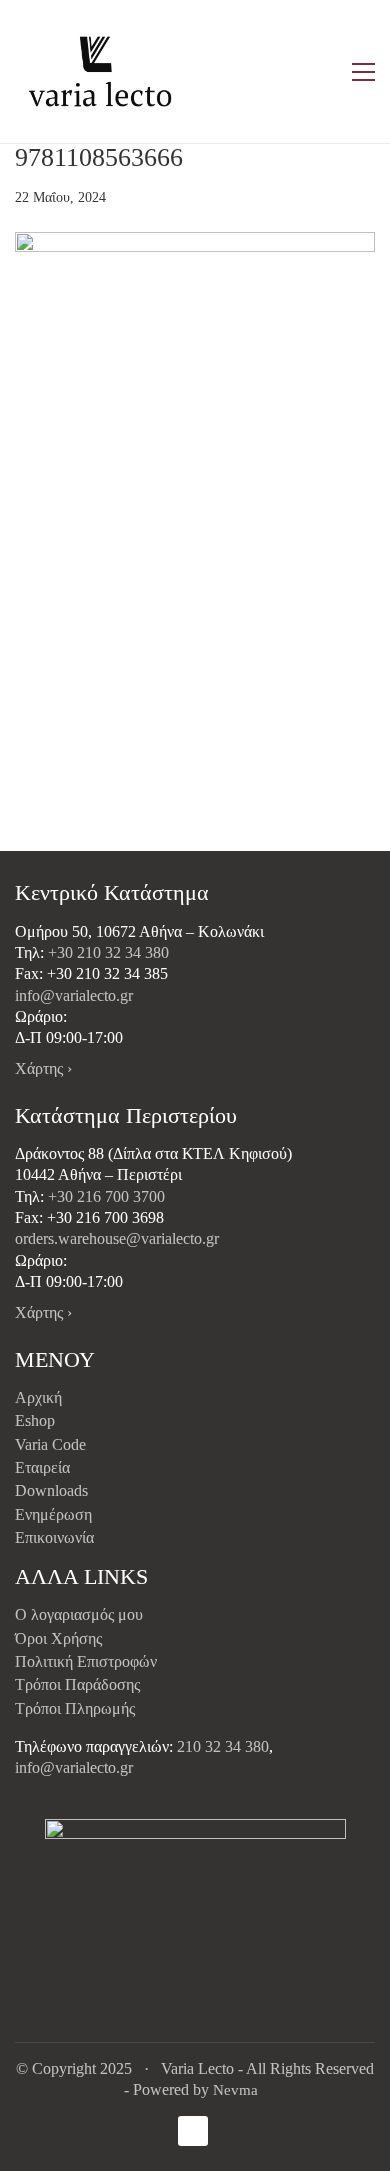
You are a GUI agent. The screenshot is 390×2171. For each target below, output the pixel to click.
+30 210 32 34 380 (108, 952)
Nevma (235, 2090)
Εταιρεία (42, 1467)
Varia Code (50, 1444)
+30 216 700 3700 (106, 1196)
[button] (363, 72)
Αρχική (38, 1397)
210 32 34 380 (223, 1746)
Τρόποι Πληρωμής (75, 1708)
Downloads (51, 1490)
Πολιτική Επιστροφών (86, 1661)
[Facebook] (193, 2131)
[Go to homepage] (100, 71)
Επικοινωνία (54, 1537)
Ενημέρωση (53, 1514)
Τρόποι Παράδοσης (77, 1684)
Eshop (35, 1420)
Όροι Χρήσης (58, 1638)
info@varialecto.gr (74, 995)
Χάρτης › (43, 1068)
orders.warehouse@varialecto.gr (117, 1238)
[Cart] (321, 72)
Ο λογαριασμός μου (79, 1614)
